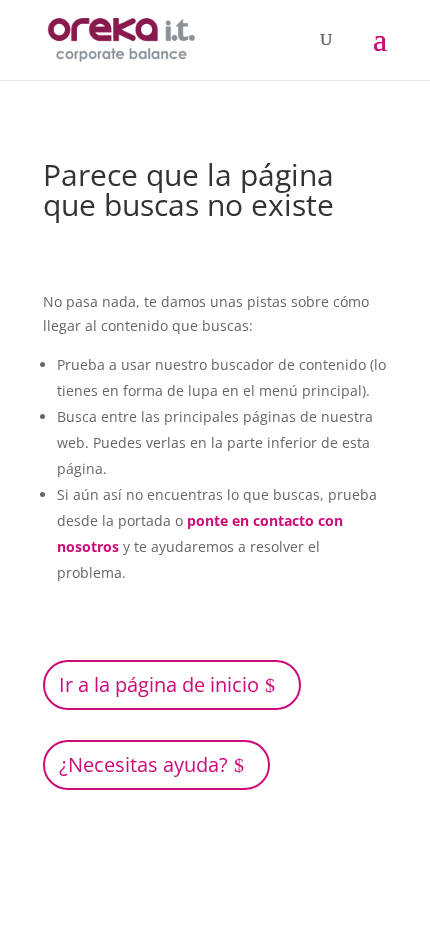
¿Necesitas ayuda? (143, 764)
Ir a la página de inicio (159, 684)
